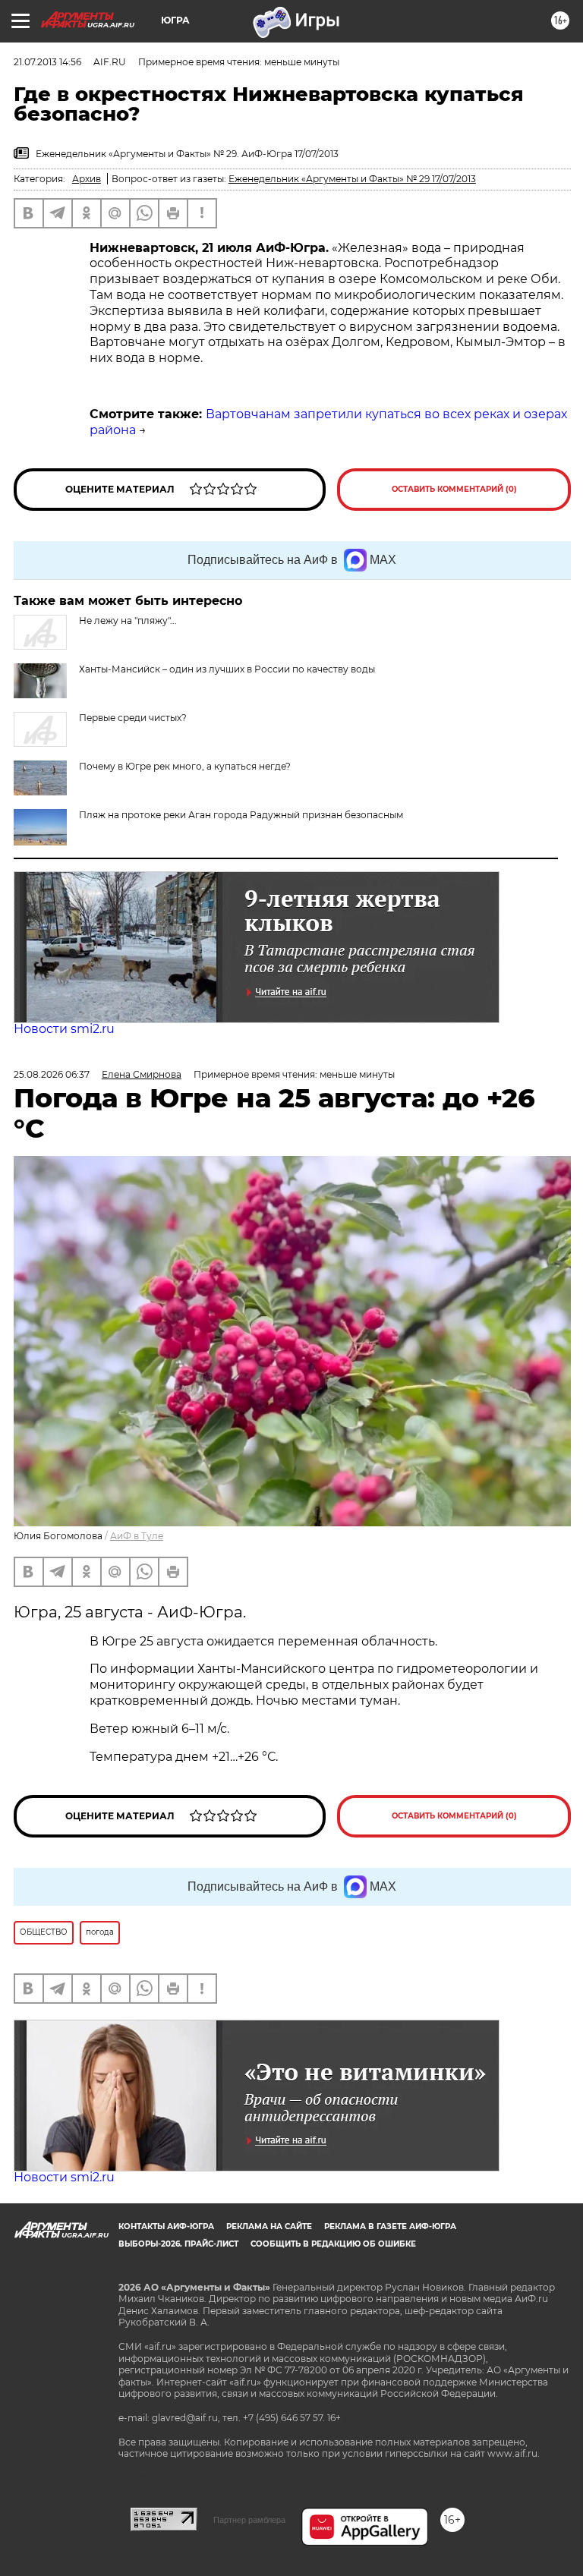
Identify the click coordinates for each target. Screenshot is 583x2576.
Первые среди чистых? (133, 718)
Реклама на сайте (269, 2226)
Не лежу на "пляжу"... (128, 620)
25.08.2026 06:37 (52, 1074)
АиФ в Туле (137, 1536)
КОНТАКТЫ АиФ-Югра (166, 2226)
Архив (87, 179)
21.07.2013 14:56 (47, 62)
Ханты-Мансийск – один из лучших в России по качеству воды (227, 669)
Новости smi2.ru (64, 1029)
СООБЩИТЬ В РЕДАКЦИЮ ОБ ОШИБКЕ (333, 2244)
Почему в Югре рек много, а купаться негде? (185, 766)
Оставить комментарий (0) (454, 489)
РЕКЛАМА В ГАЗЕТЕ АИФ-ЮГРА (390, 2226)
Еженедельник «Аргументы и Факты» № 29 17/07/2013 (352, 179)
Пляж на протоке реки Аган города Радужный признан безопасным (241, 815)
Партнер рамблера (249, 2520)
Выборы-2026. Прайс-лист (178, 2244)
